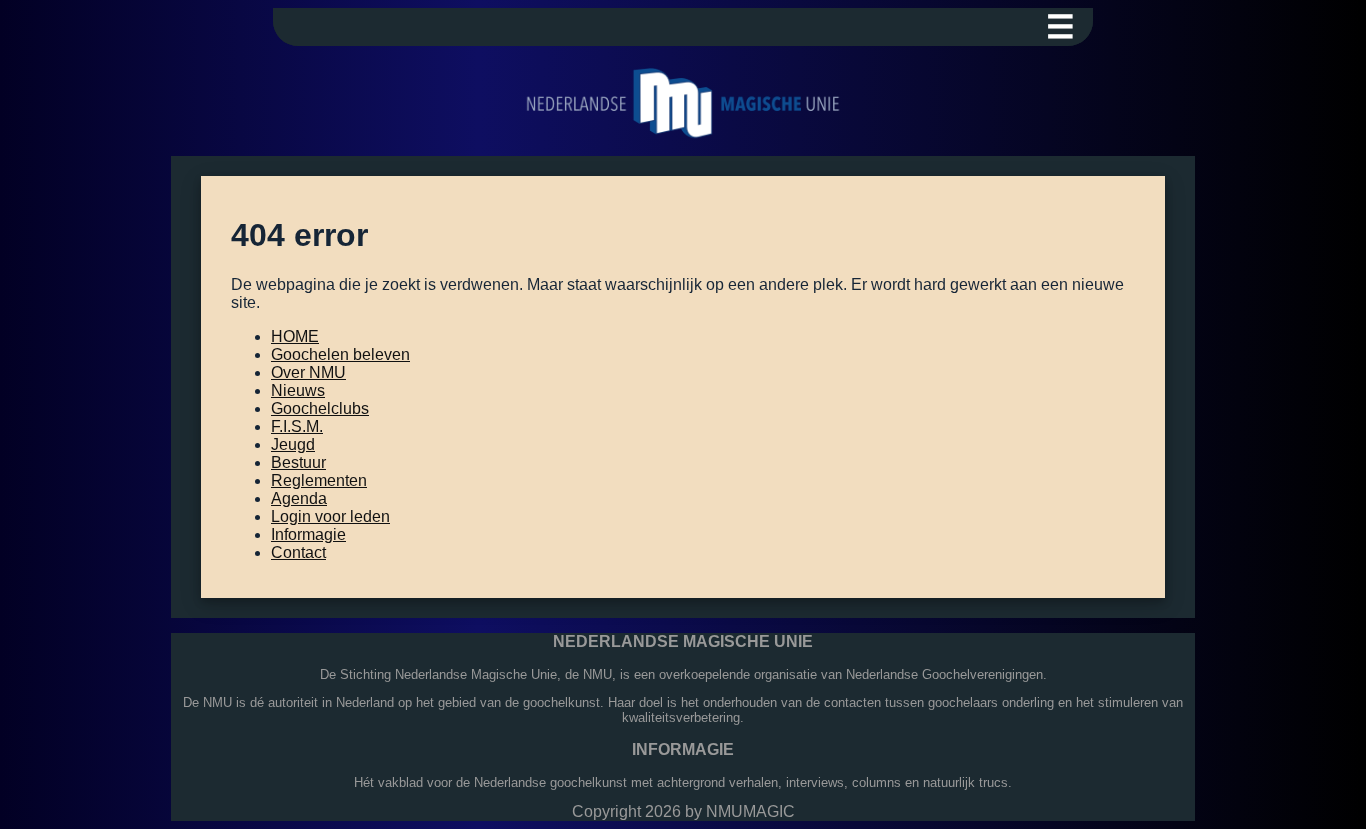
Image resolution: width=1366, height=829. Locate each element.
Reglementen (319, 480)
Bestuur (298, 462)
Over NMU (308, 372)
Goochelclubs (320, 408)
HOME (295, 336)
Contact (298, 552)
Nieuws (298, 390)
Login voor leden (330, 516)
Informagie (308, 534)
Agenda (299, 498)
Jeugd (293, 444)
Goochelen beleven (340, 354)
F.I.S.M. (297, 426)
